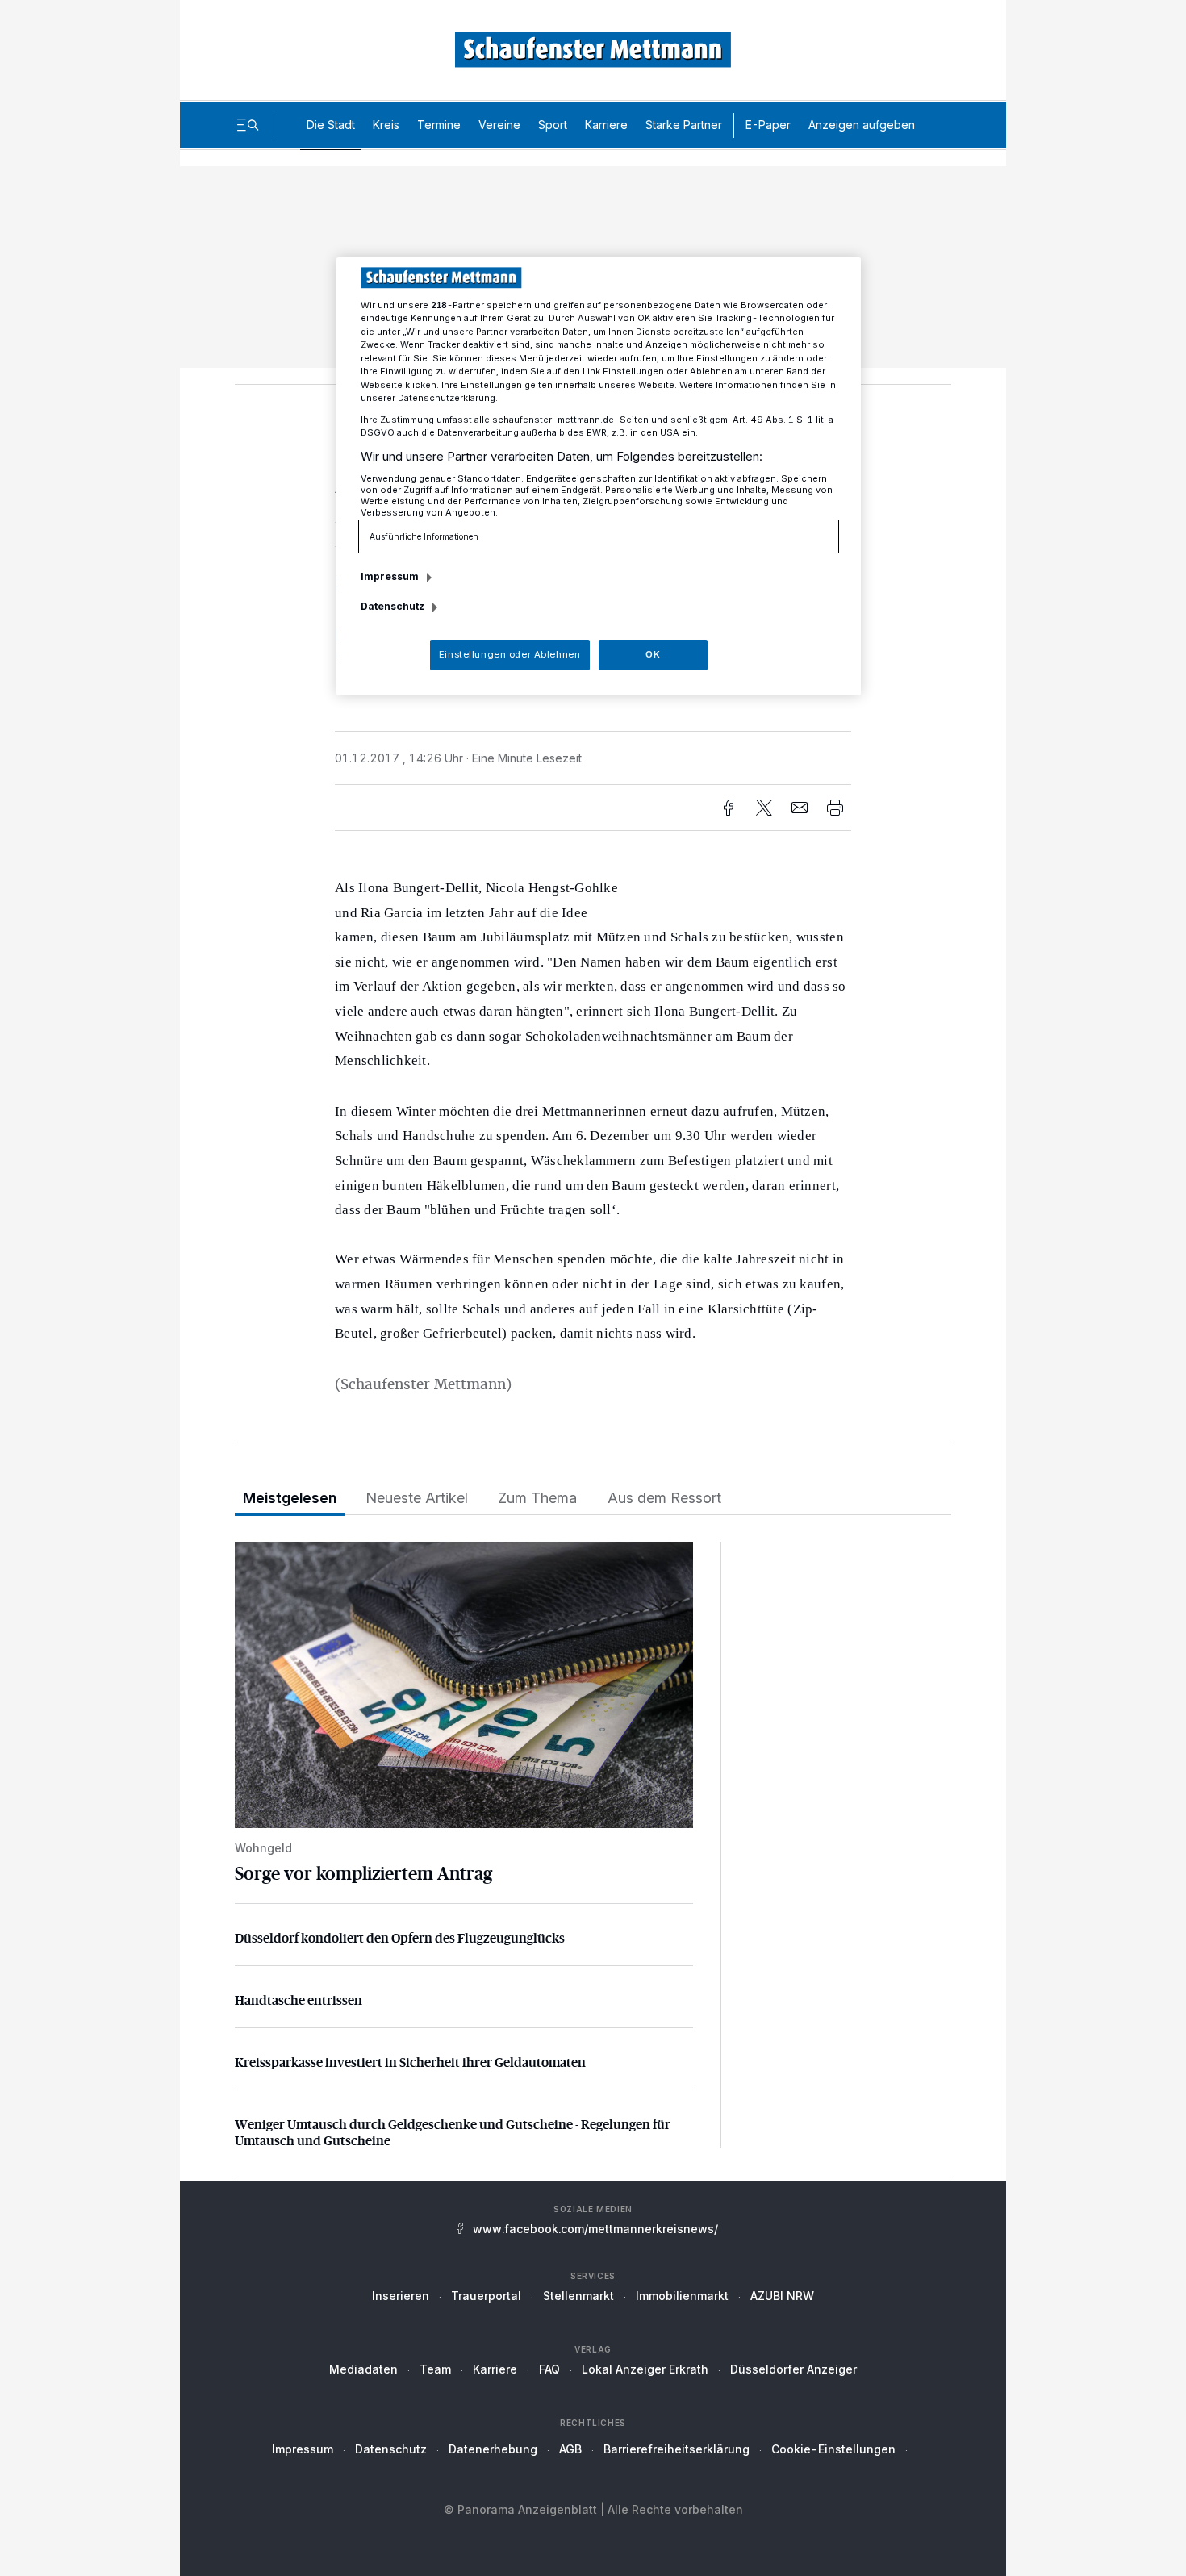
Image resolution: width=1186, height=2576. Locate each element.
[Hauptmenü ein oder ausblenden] (248, 125)
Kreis (386, 125)
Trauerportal (486, 2296)
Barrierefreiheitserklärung (677, 2449)
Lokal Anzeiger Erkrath (645, 2369)
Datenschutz (391, 2449)
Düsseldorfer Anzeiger (793, 2369)
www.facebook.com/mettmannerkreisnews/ (595, 2229)
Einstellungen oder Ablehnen (509, 654)
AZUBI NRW (782, 2296)
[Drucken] (835, 808)
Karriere (606, 125)
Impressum (303, 2449)
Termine (439, 125)
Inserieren (401, 2296)
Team (435, 2369)
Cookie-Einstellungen (833, 2449)
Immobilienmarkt (682, 2296)
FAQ (549, 2369)
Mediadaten (363, 2369)
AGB (570, 2449)
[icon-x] (764, 808)
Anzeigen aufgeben (862, 125)
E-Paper (768, 125)
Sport (553, 125)
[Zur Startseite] (593, 50)
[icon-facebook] (729, 808)
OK (653, 654)
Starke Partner (684, 125)
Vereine (499, 125)
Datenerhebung (493, 2449)
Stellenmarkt (578, 2296)
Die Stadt (331, 125)
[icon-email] (800, 808)
